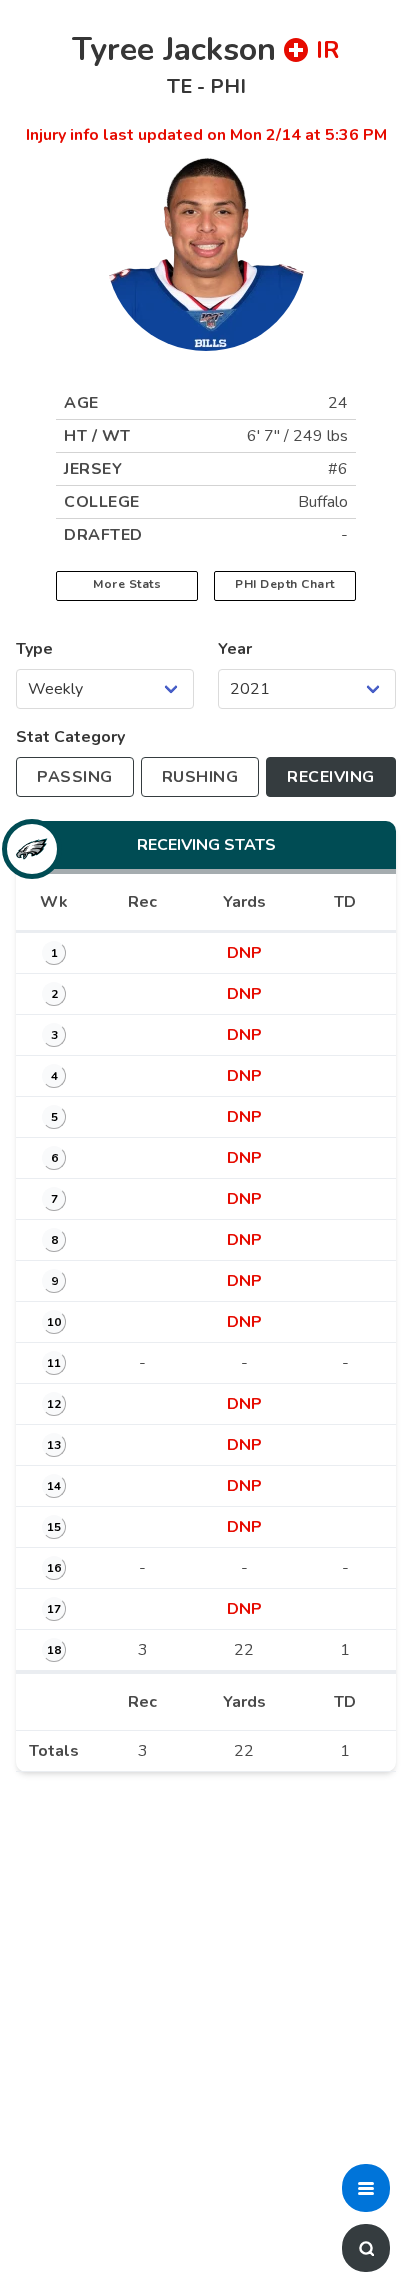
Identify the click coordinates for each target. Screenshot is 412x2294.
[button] (366, 2188)
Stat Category (70, 737)
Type (34, 649)
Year (235, 649)
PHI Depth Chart (285, 584)
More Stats (127, 584)
